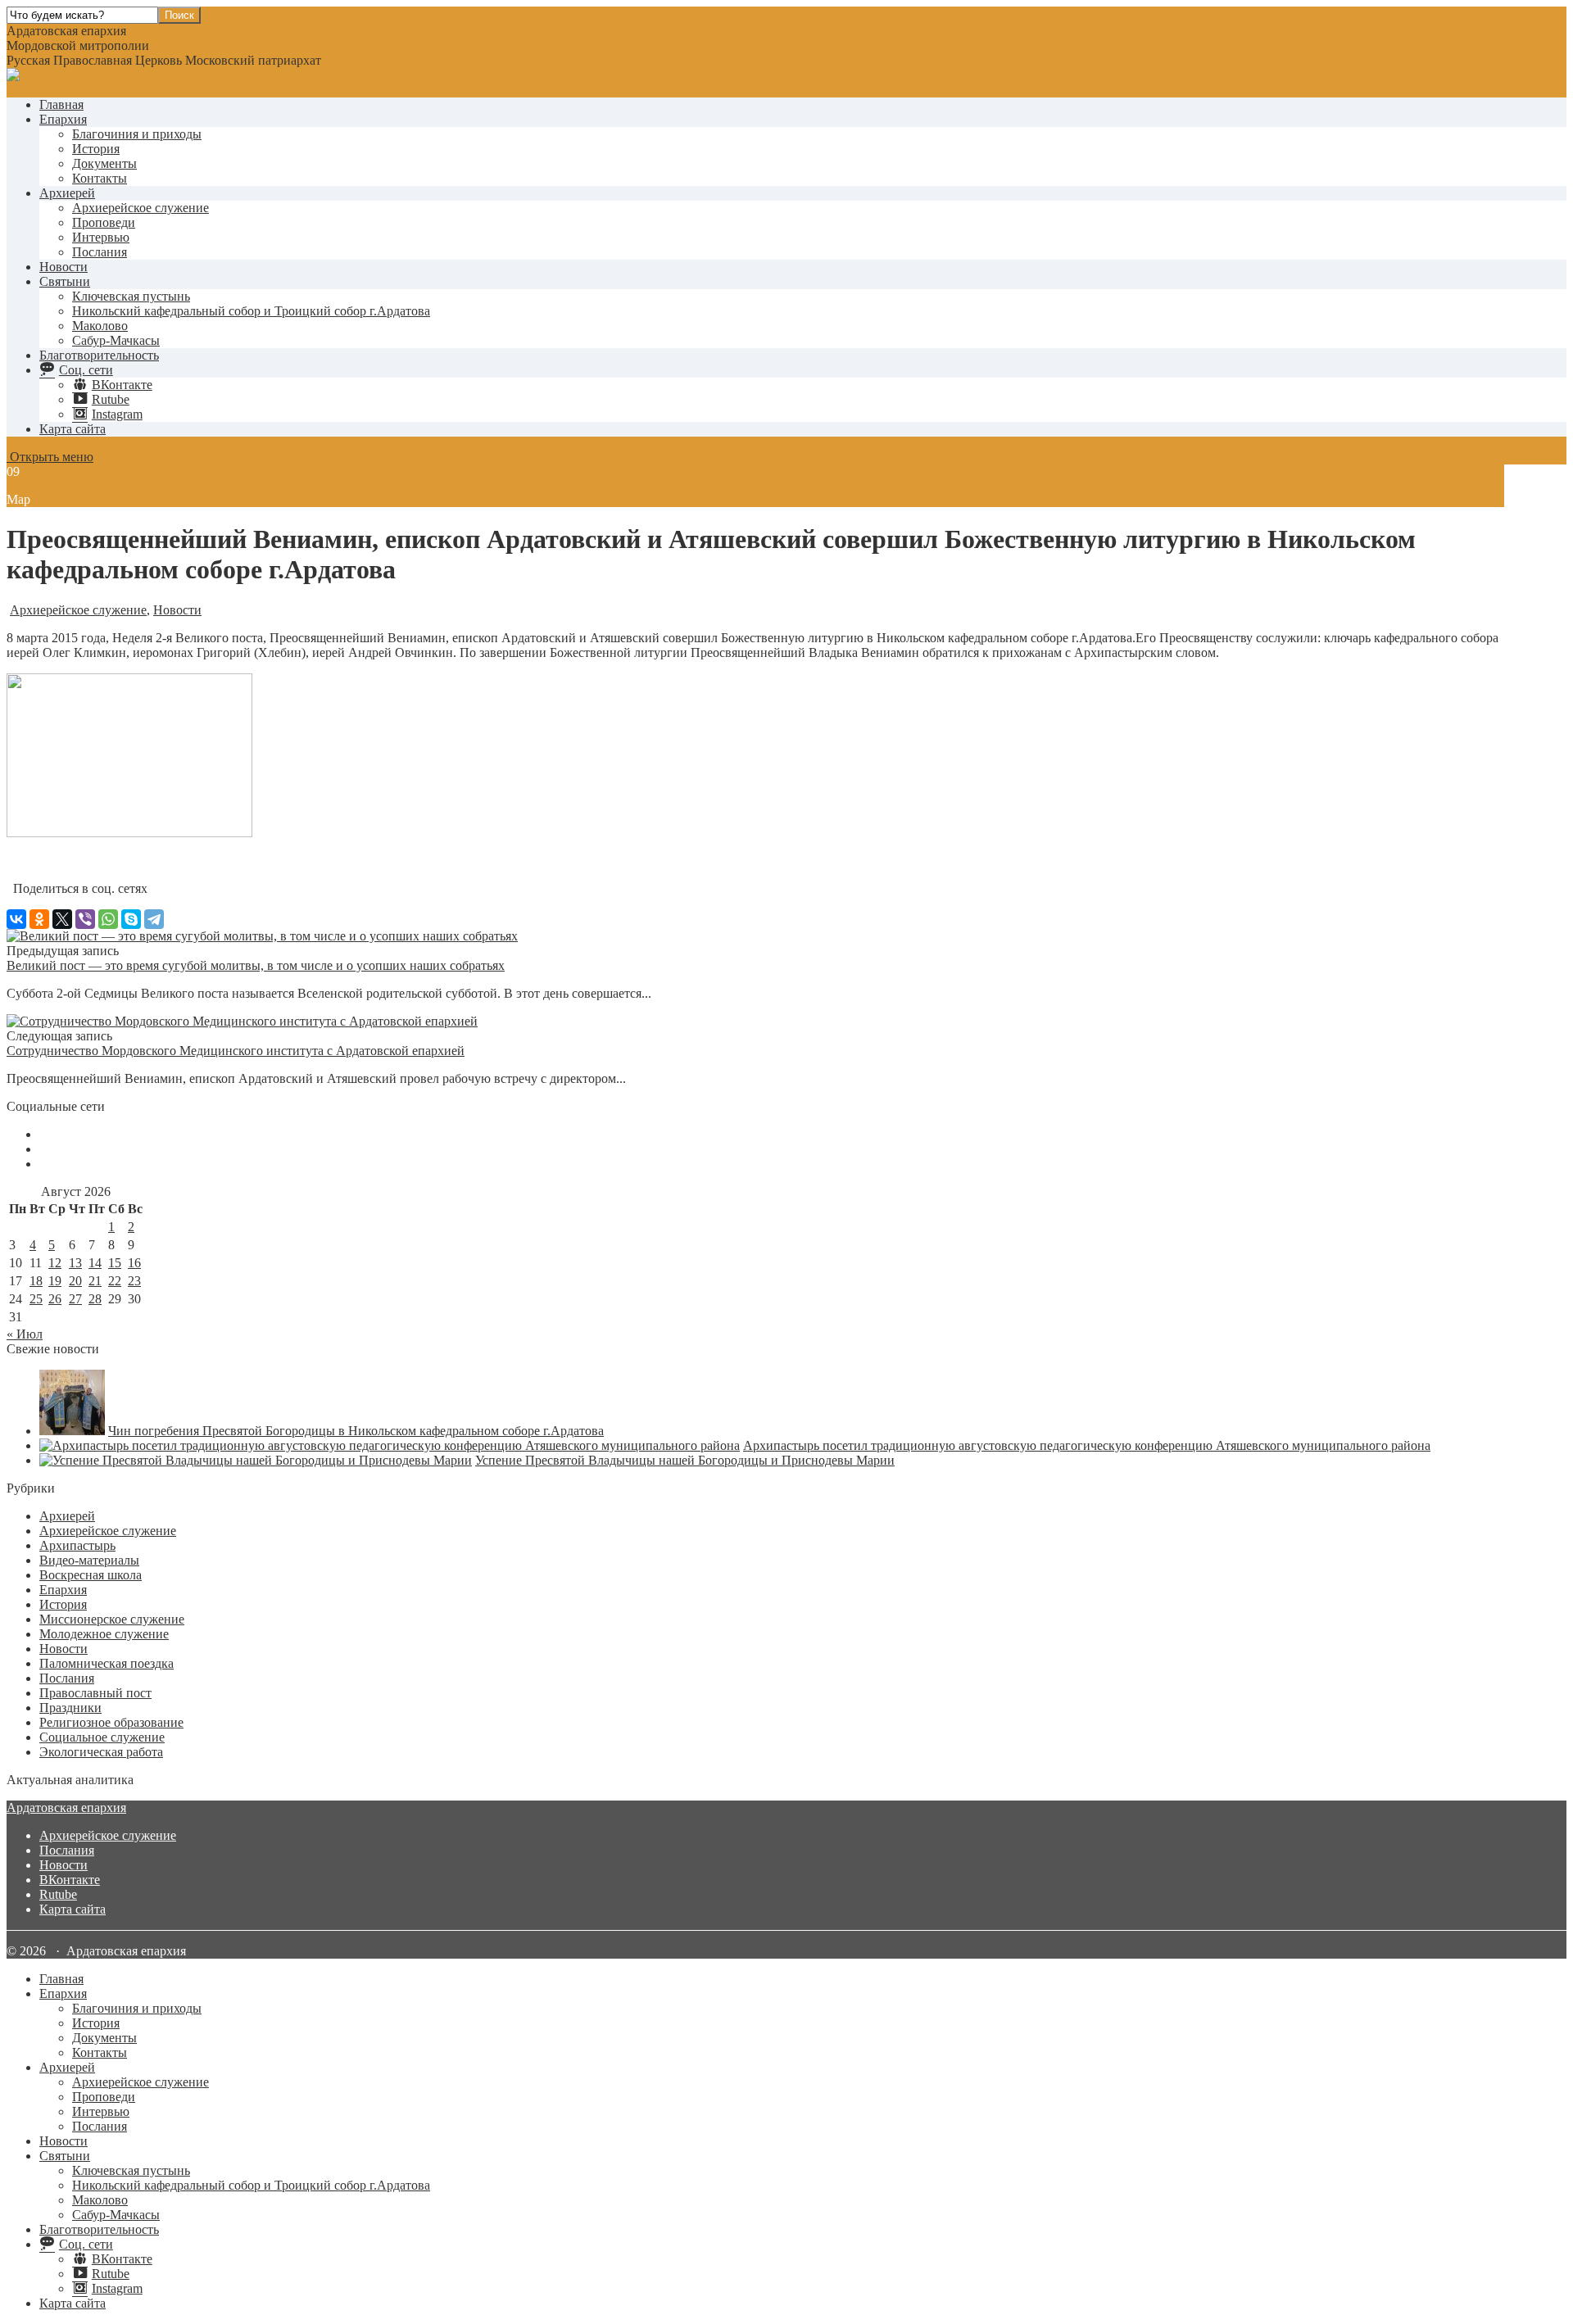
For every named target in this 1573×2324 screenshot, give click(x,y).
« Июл (25, 1334)
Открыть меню (50, 457)
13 (75, 1263)
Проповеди (104, 222)
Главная (61, 104)
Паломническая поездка (107, 1663)
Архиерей (67, 193)
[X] (62, 919)
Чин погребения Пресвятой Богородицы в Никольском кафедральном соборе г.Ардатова (356, 1431)
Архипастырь (77, 1545)
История (96, 149)
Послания (100, 252)
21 (95, 1281)
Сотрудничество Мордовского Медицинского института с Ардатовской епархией (236, 1051)
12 (55, 1263)
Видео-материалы (89, 1560)
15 (115, 1263)
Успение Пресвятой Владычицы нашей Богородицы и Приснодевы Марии (685, 1460)
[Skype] (131, 919)
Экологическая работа (101, 1752)
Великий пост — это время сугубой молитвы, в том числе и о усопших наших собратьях (256, 965)
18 (36, 1281)
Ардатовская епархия (66, 1808)
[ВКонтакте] (16, 919)
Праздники (70, 1708)
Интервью (101, 237)
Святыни (65, 281)
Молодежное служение (104, 1634)
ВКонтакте (70, 1880)
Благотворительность (99, 355)
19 (55, 1281)
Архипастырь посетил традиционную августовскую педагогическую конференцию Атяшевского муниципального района (1087, 1445)
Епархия (63, 119)
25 (36, 1299)
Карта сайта (73, 429)
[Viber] (85, 919)
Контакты (100, 178)
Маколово (100, 326)
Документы (104, 163)
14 (95, 1263)
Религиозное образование (111, 1722)
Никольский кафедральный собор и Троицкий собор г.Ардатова (251, 311)
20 (75, 1281)
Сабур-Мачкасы (116, 340)
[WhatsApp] (108, 919)
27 (75, 1299)
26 (55, 1299)
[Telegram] (154, 919)
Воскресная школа (91, 1575)
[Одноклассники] (39, 919)
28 (95, 1299)
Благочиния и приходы (137, 134)
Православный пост (95, 1693)
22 (115, 1281)
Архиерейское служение (141, 208)
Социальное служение (102, 1737)
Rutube (58, 1894)
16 (134, 1263)
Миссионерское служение (112, 1619)
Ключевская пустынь (131, 296)
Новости (63, 267)
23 (134, 1281)
